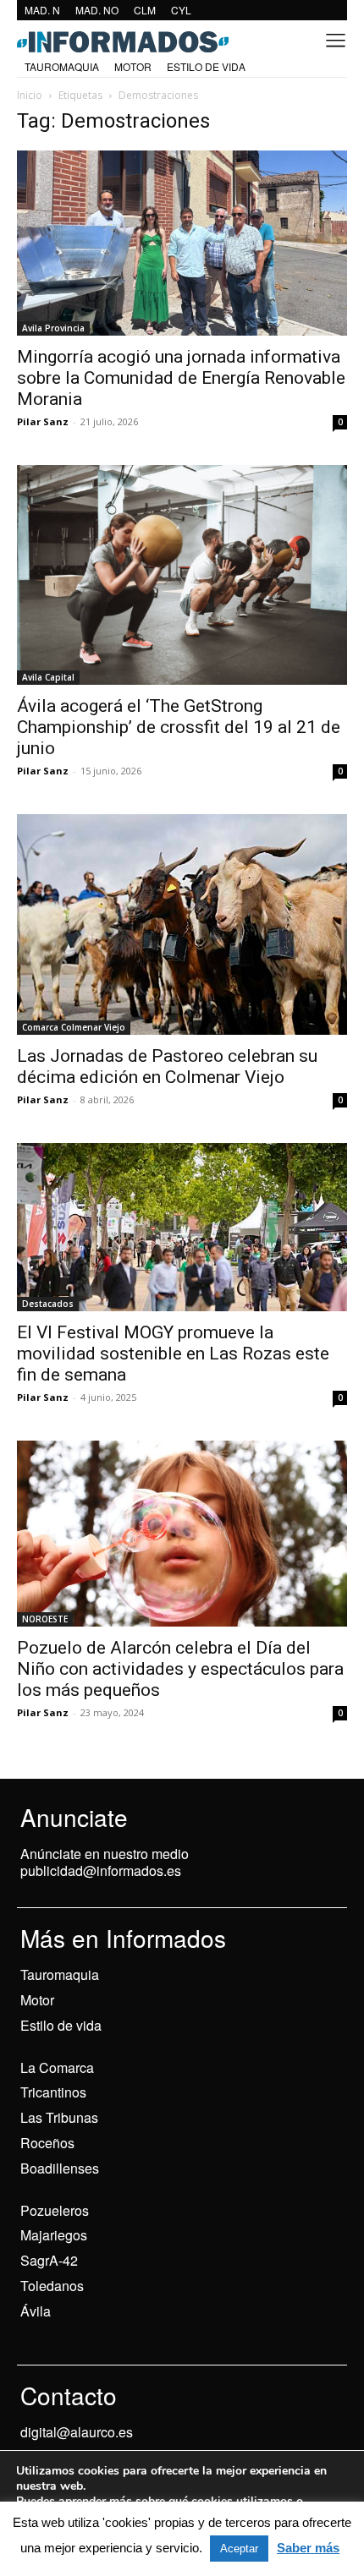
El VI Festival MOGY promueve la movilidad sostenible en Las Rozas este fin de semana (173, 1354)
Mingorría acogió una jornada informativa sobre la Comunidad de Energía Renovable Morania (181, 378)
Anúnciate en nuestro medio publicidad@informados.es (105, 1862)
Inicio (30, 95)
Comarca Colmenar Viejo (74, 1027)
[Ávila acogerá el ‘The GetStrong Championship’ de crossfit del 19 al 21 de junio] (182, 575)
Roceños (47, 2143)
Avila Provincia (53, 328)
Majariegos (54, 2235)
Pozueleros (55, 2210)
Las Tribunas (59, 2117)
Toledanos (52, 2286)
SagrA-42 (49, 2260)
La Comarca (57, 2067)
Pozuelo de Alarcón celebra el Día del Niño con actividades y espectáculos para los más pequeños (180, 1669)
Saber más (308, 2548)
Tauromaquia (60, 1974)
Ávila (36, 2311)
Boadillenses (60, 2168)
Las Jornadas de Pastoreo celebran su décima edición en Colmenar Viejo (167, 1066)
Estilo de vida (61, 2025)
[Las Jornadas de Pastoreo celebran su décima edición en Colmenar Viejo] (182, 924)
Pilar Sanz (43, 421)
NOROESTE (45, 1619)
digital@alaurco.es (77, 2432)
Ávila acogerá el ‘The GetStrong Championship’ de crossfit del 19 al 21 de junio (179, 727)
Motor (37, 2000)
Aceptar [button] (239, 2549)
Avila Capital (48, 677)
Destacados (48, 1304)
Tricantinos (53, 2092)
